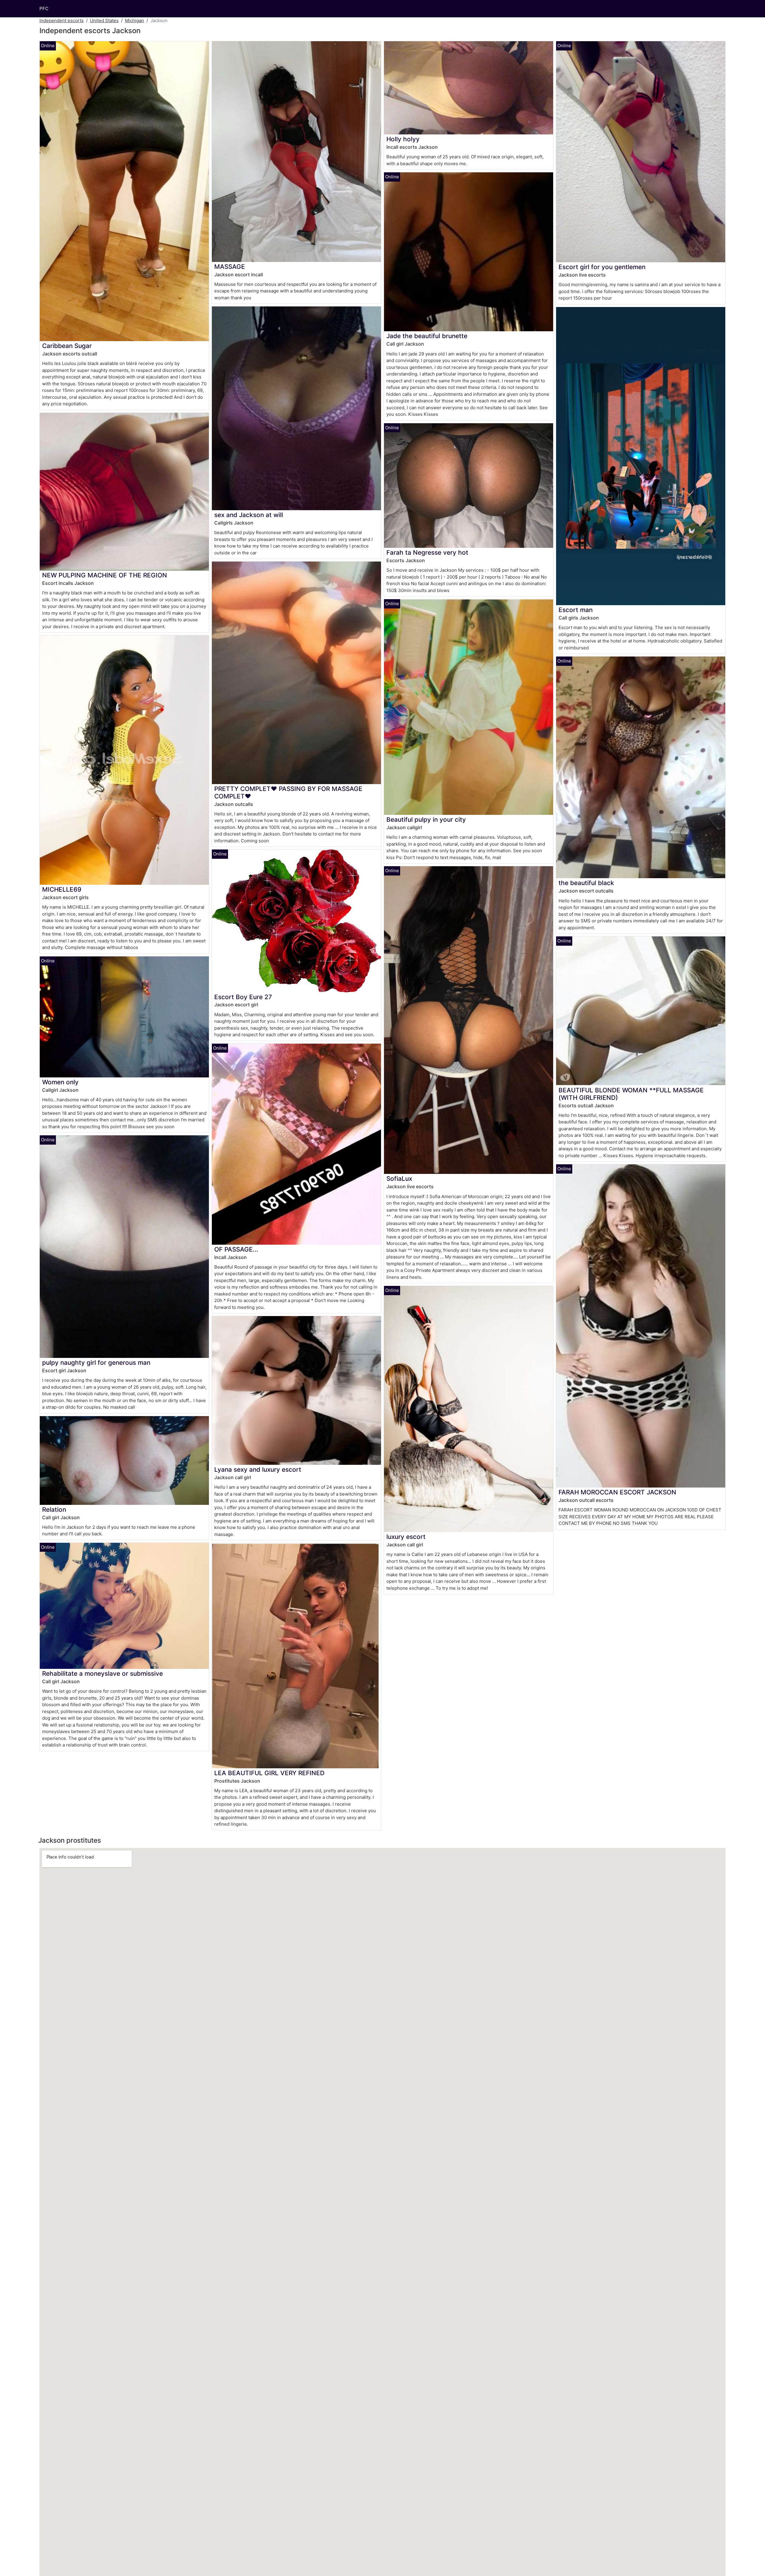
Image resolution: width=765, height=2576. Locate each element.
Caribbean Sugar (67, 346)
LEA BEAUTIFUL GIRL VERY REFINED (269, 1773)
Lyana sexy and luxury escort (258, 1469)
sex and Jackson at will (249, 515)
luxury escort (406, 1537)
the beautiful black (586, 883)
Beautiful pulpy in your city (426, 819)
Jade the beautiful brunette (427, 336)
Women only (60, 1082)
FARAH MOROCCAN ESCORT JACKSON (617, 1492)
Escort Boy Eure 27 (243, 997)
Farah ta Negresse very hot (427, 552)
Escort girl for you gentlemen (602, 267)
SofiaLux (399, 1179)
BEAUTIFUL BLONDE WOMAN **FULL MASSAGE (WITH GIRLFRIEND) (631, 1094)
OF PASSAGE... (236, 1249)
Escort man (576, 610)
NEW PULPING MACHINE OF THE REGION (105, 575)
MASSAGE (230, 267)
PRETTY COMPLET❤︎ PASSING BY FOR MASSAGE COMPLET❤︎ (288, 792)
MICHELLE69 (62, 889)
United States (104, 20)
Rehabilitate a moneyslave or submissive (102, 1673)
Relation (54, 1509)
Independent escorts (62, 20)
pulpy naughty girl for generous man (96, 1363)
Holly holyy (403, 139)
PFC (44, 9)
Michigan (134, 20)
